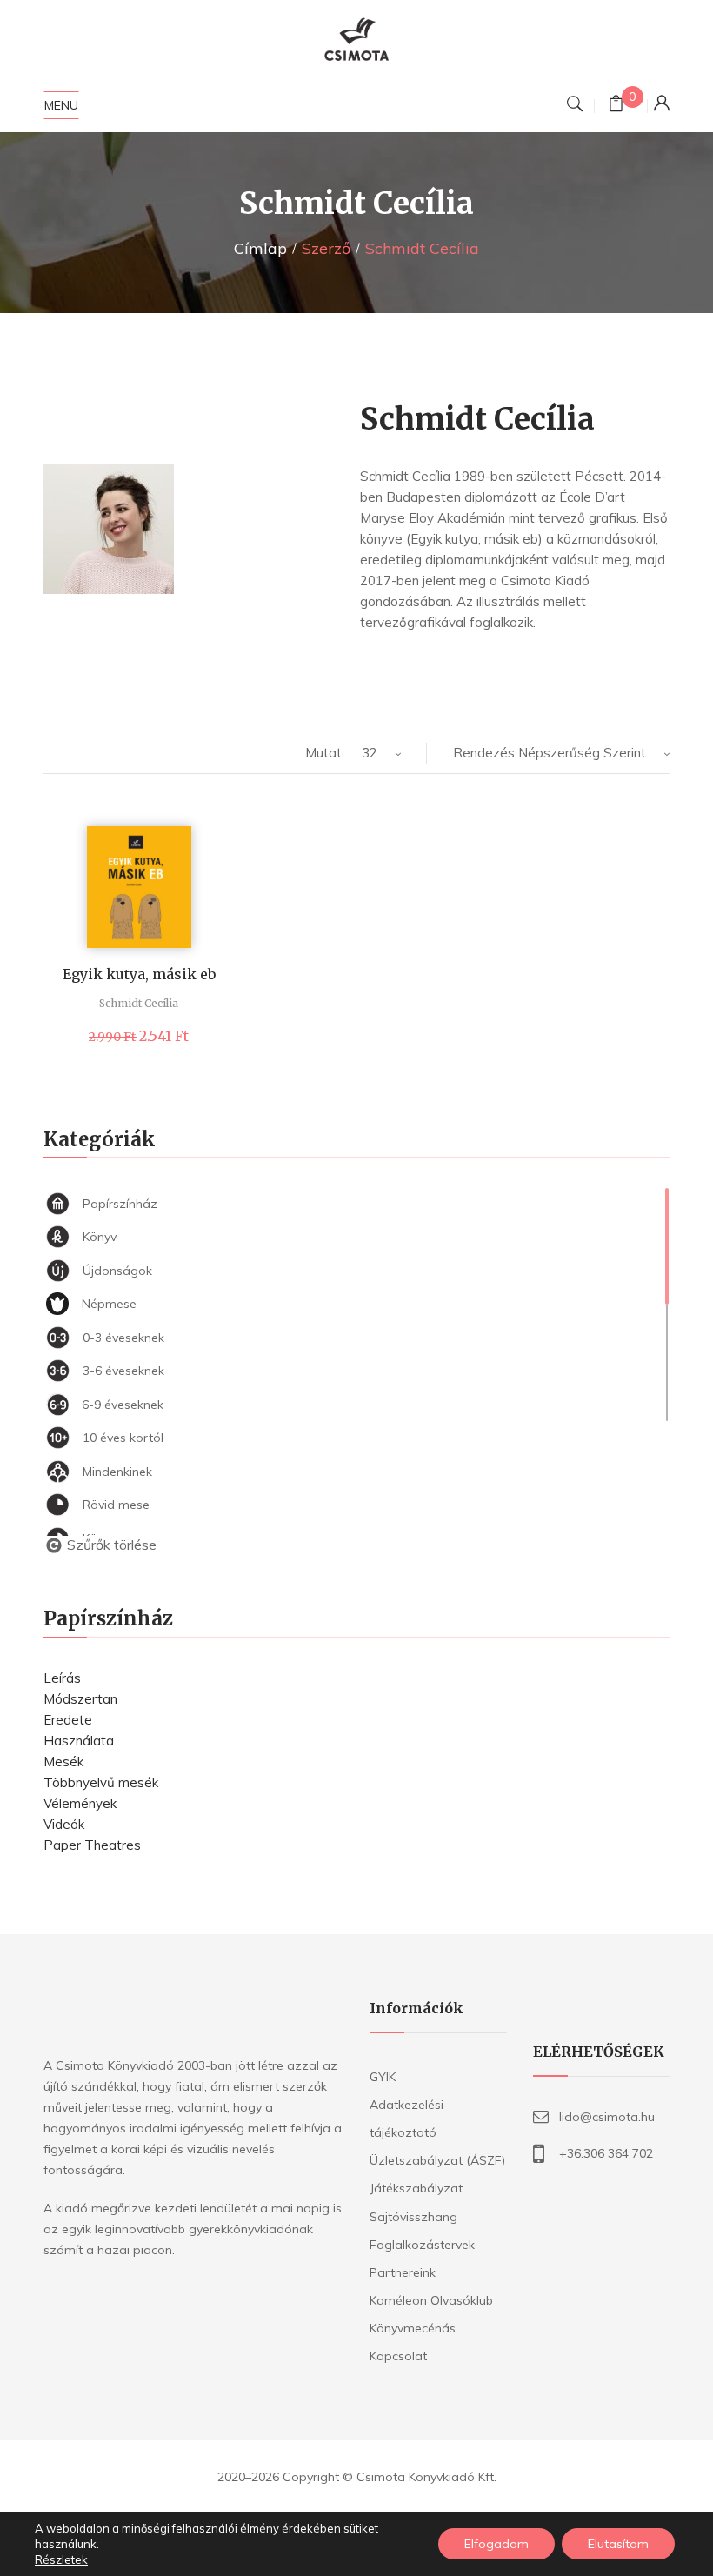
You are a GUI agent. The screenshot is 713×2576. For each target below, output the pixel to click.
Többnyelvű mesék (101, 1782)
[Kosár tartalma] (616, 106)
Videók (64, 1824)
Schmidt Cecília (139, 1003)
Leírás (62, 1678)
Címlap (260, 248)
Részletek (61, 2559)
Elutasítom (618, 2544)
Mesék (63, 1762)
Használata (79, 1741)
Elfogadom (496, 2544)
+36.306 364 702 (606, 2153)
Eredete (68, 1720)
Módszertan (80, 1699)
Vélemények (80, 1803)
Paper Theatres (92, 1845)
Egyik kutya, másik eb (139, 974)
